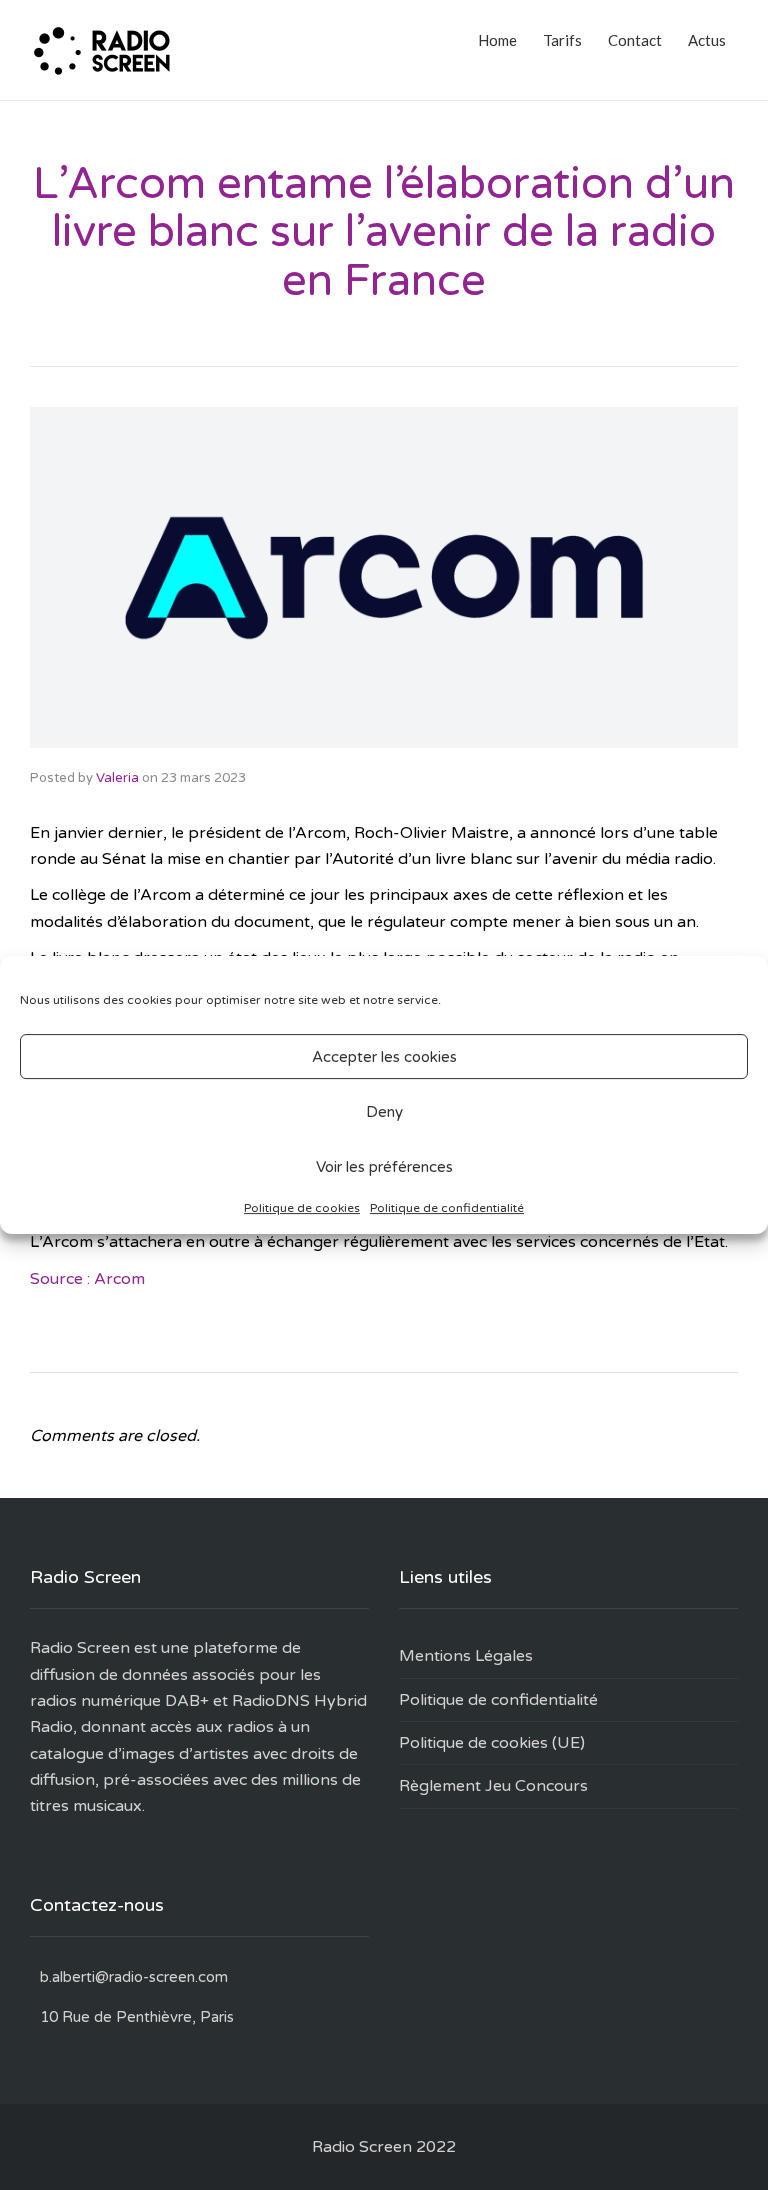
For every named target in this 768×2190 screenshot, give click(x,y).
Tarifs (562, 40)
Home (497, 40)
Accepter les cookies (384, 1057)
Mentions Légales (466, 1656)
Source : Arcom (87, 1279)
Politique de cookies (302, 1208)
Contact (635, 40)
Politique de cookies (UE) (492, 1743)
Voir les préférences (384, 1167)
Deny (384, 1112)
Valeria (117, 778)
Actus (707, 40)
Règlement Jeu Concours (493, 1786)
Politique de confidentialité (447, 1208)
